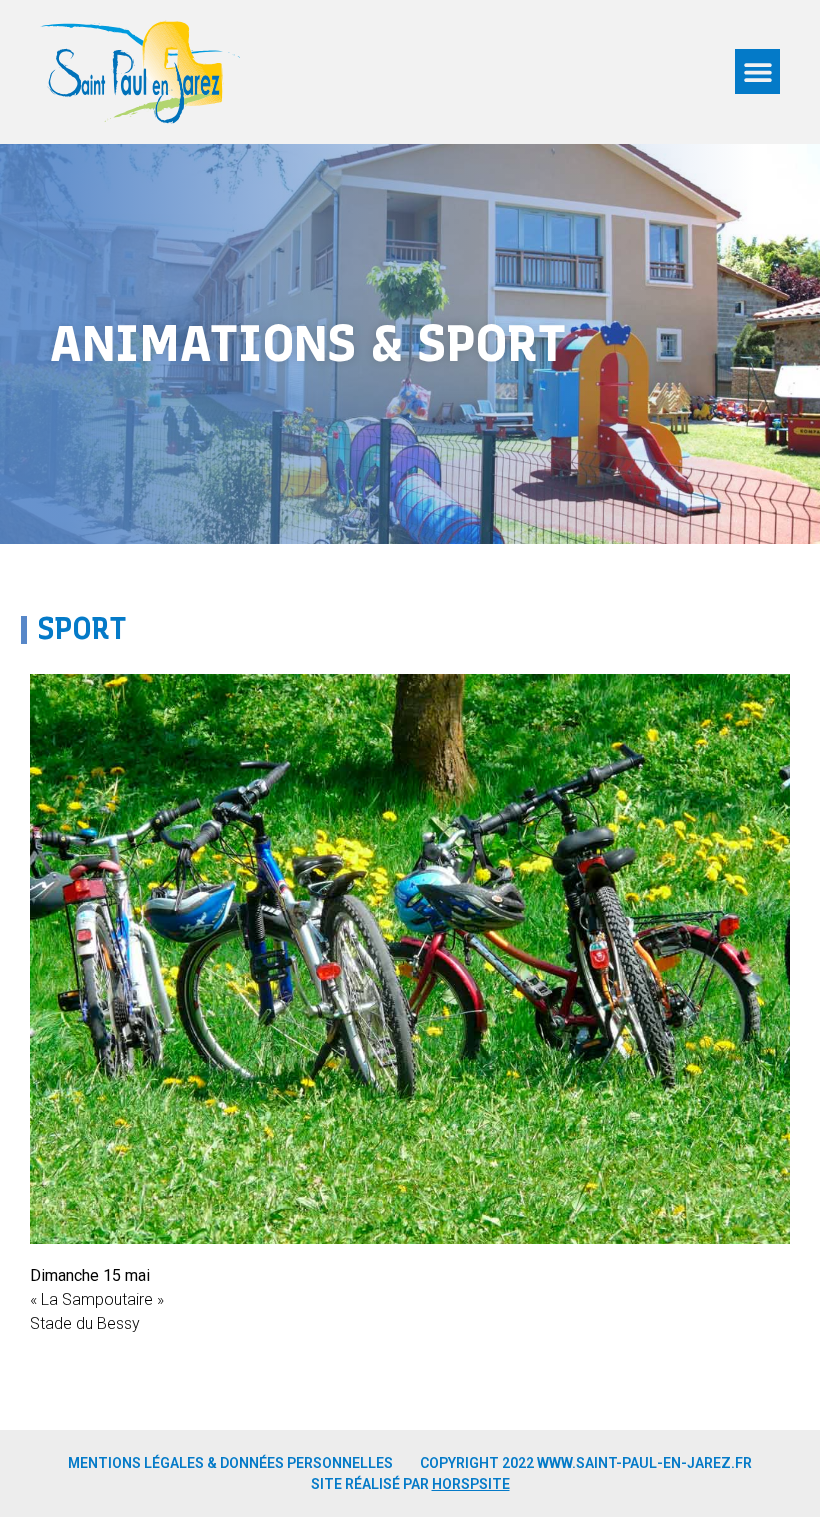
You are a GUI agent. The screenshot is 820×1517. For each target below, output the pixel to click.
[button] (757, 71)
